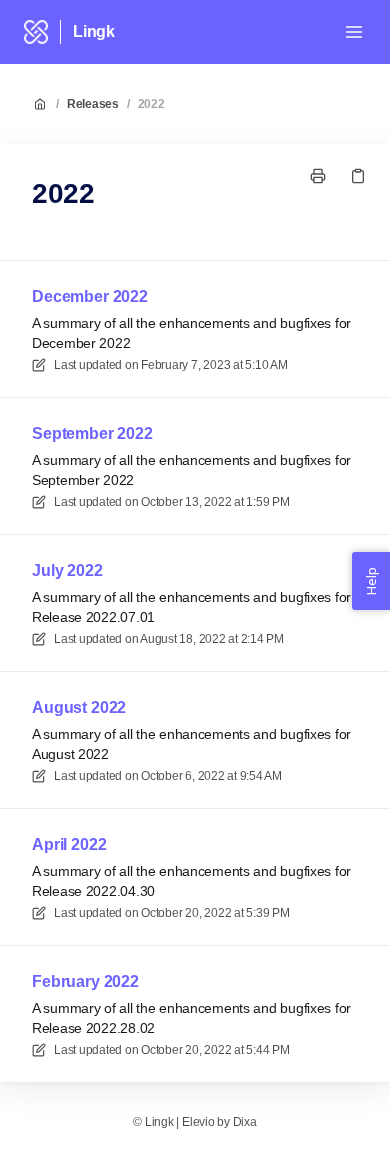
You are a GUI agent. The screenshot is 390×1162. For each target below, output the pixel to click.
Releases (93, 104)
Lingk (94, 31)
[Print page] (318, 176)
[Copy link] (358, 176)
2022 (151, 104)
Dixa (245, 1122)
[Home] (36, 32)
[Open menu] (354, 32)
